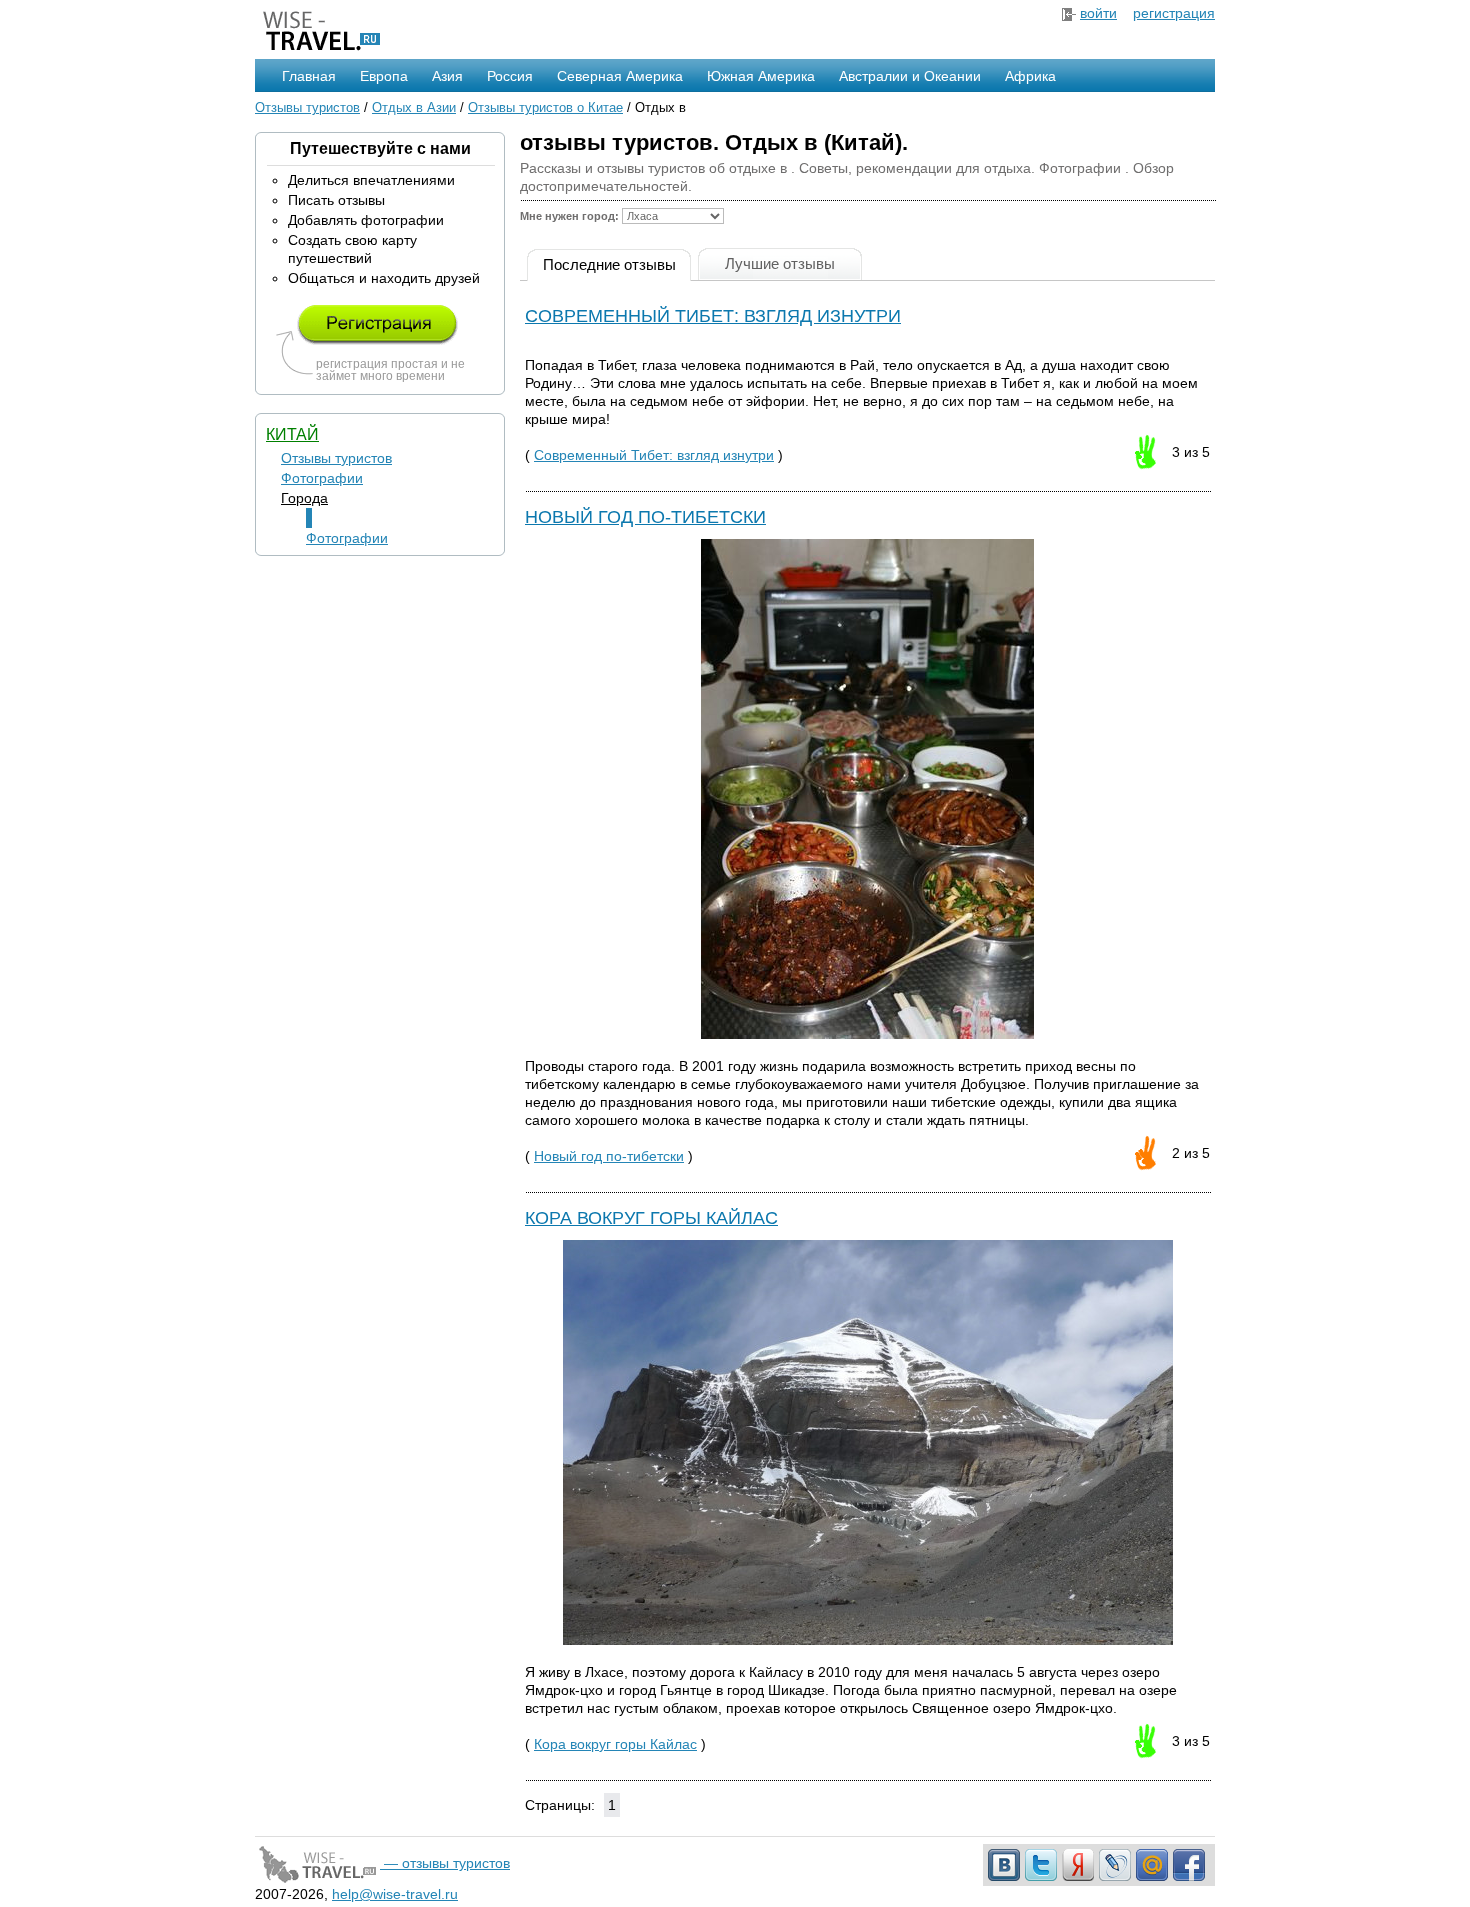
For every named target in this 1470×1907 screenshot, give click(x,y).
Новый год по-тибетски (645, 517)
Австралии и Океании (910, 76)
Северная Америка (620, 76)
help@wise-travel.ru (395, 1894)
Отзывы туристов (307, 107)
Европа (384, 76)
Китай (292, 434)
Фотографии (322, 478)
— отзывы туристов (445, 1863)
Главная (309, 76)
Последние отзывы (609, 264)
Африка (1030, 76)
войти (1098, 13)
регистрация (1174, 13)
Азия (447, 76)
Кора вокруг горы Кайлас (651, 1218)
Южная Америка (761, 76)
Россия (510, 76)
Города (304, 498)
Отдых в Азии (414, 107)
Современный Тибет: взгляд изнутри (713, 316)
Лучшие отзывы (780, 263)
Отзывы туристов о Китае (545, 107)
